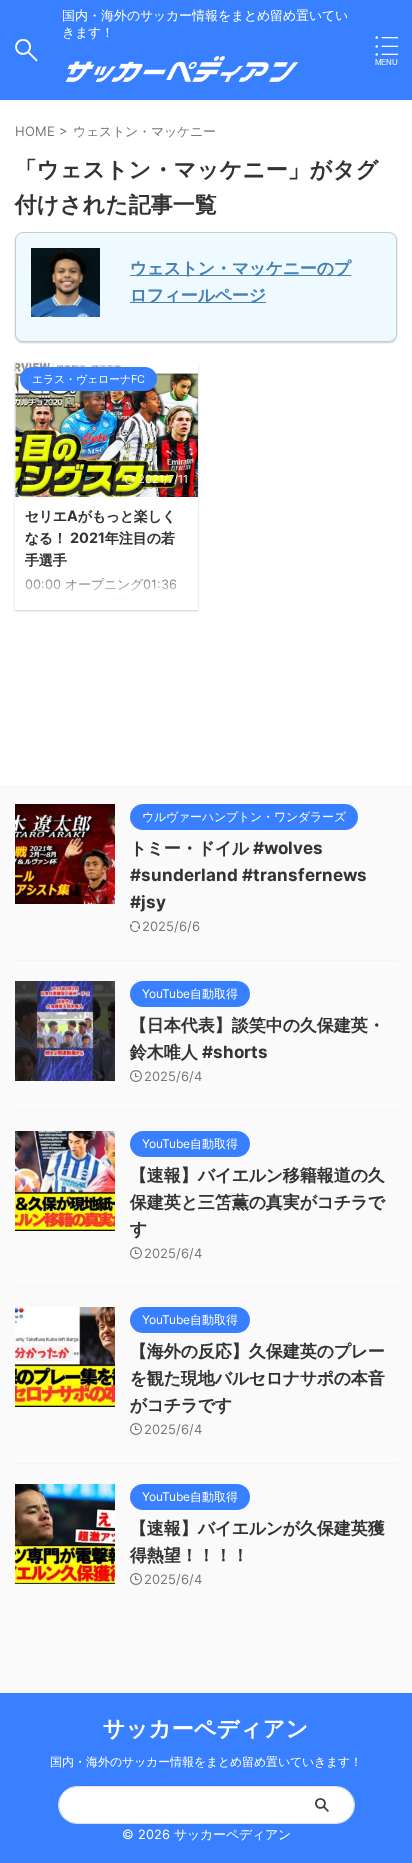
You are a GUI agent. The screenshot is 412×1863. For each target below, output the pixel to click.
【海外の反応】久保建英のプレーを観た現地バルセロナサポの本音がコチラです (257, 1378)
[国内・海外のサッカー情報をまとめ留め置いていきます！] (182, 77)
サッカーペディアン (206, 1728)
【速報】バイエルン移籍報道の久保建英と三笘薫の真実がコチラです (257, 1202)
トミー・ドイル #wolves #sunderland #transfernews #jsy (248, 875)
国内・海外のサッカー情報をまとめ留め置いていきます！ (206, 1761)
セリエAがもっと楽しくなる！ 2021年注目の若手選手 (100, 537)
